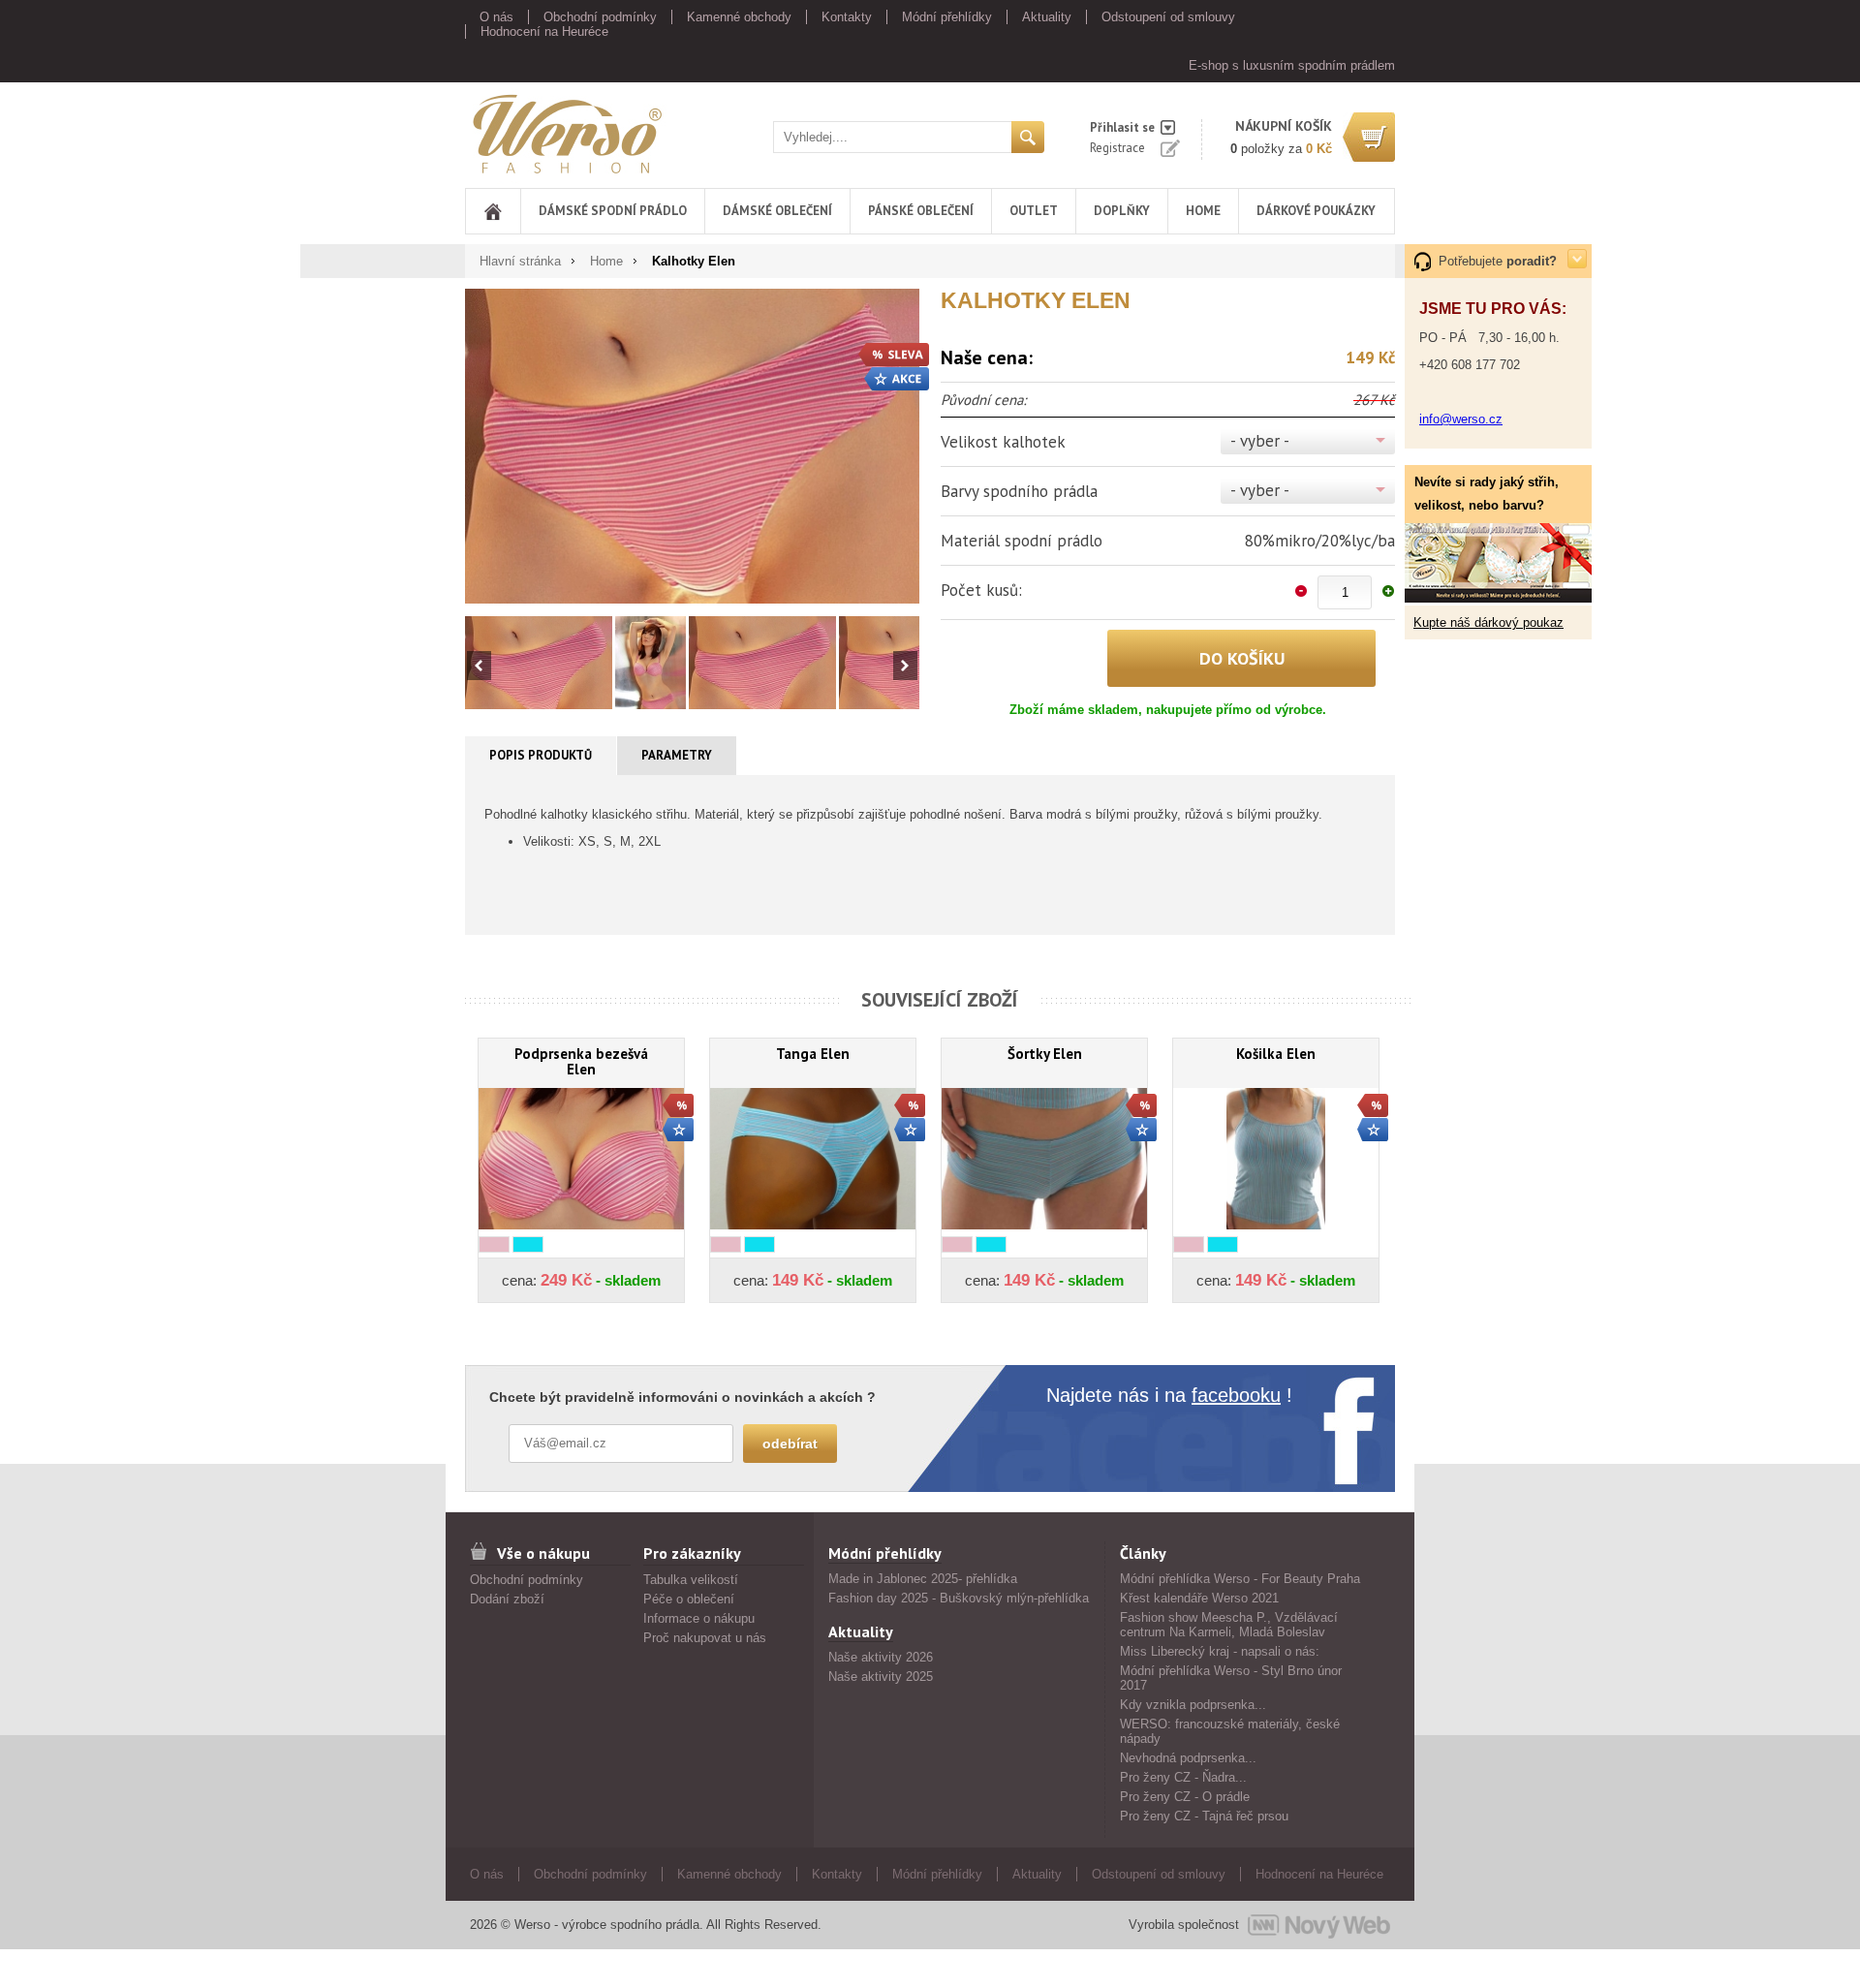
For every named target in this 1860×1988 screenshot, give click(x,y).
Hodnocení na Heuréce (544, 31)
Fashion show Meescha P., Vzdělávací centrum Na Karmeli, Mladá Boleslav (1229, 1625)
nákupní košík (1284, 126)
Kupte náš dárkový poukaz (1488, 622)
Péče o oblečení (689, 1599)
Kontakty (847, 17)
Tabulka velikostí (691, 1580)
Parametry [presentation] (677, 755)
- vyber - (1260, 441)
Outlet (1034, 211)
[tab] (541, 756)
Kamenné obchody (739, 17)
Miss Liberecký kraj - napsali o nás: (1220, 1651)
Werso (483, 130)
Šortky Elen (1045, 1054)
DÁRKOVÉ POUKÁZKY (1316, 211)
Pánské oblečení (921, 211)
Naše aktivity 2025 (881, 1677)
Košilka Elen (1276, 1054)
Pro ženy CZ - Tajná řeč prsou (1204, 1816)
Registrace (1117, 148)
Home (1203, 211)
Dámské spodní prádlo (613, 211)
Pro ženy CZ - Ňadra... (1183, 1777)
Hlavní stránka (520, 261)
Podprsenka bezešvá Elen (581, 1061)
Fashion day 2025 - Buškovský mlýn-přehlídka (959, 1598)
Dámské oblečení (777, 211)
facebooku (1236, 1395)
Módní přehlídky (947, 17)
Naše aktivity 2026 (881, 1657)
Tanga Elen (813, 1054)
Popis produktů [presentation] (541, 755)
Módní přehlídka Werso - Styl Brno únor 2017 (1231, 1678)
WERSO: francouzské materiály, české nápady (1230, 1731)
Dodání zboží (507, 1599)
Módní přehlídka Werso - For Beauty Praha (1240, 1579)
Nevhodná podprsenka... (1188, 1758)
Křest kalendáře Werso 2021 (1199, 1598)
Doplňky (1122, 211)
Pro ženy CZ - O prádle (1185, 1797)
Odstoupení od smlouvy (1168, 17)
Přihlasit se (1122, 127)
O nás (496, 17)
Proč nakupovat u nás (705, 1638)
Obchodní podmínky (600, 17)
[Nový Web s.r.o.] (1319, 1925)
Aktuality (1047, 17)
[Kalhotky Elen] (692, 446)
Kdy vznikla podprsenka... (1193, 1705)
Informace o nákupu (699, 1618)
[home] (493, 211)
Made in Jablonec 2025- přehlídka (923, 1579)
